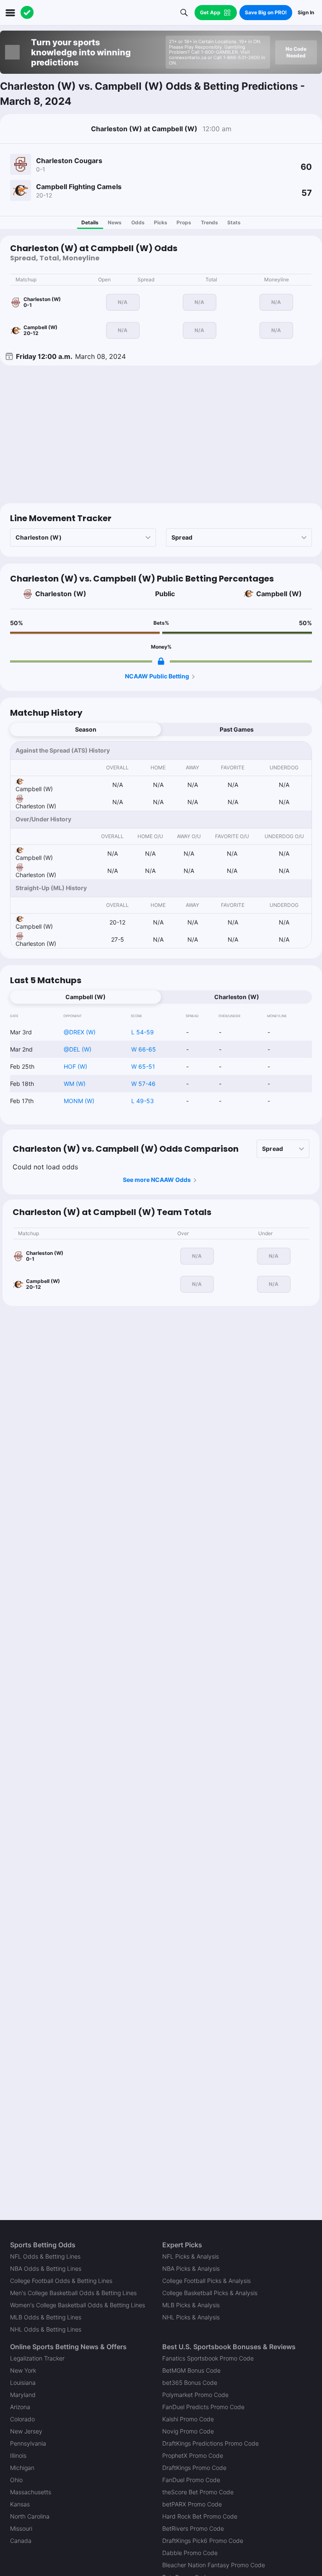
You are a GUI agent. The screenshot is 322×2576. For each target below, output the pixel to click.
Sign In (306, 12)
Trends (209, 222)
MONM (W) (79, 1101)
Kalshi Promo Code (188, 2419)
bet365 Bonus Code (190, 2383)
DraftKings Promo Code (194, 2468)
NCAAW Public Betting (157, 676)
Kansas (20, 2504)
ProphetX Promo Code (193, 2455)
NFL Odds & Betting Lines (45, 2256)
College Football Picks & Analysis (206, 2281)
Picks (161, 222)
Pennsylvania (28, 2443)
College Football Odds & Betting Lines (61, 2281)
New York (23, 2370)
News (115, 222)
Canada (21, 2541)
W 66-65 (144, 1049)
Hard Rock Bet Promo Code (200, 2516)
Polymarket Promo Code (195, 2395)
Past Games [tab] (237, 729)
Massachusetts (31, 2492)
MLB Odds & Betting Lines (46, 2317)
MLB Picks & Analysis (191, 2305)
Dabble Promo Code (190, 2553)
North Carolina (30, 2516)
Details (90, 222)
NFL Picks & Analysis (191, 2256)
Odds (138, 222)
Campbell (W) (279, 594)
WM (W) (75, 1084)
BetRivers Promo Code (193, 2528)
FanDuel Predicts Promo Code (203, 2407)
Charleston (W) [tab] (237, 997)
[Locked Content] (161, 661)
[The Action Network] (27, 13)
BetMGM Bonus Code (191, 2370)
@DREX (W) (80, 1032)
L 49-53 (143, 1101)
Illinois (18, 2455)
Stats (234, 222)
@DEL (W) (78, 1049)
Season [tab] (86, 729)
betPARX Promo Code (192, 2504)
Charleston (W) (61, 594)
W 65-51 (143, 1066)
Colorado (22, 2419)
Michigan (22, 2468)
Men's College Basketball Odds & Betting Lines (73, 2293)
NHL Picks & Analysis (191, 2317)
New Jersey (26, 2431)
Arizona (20, 2407)
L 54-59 (143, 1032)
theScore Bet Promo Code (198, 2492)
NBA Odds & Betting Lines (46, 2268)
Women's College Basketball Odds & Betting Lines (78, 2305)
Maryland (23, 2395)
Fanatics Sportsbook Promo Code (208, 2358)
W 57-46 (143, 1084)
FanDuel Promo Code (191, 2480)
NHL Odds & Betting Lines (46, 2329)
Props (184, 222)
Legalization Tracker (37, 2358)
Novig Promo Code (188, 2431)
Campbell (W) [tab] (86, 997)
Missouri (21, 2528)
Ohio (16, 2480)
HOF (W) (75, 1066)
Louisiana (23, 2383)
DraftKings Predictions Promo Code (210, 2443)
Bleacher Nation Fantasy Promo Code (214, 2565)
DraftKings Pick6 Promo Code (203, 2541)
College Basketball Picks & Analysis (210, 2293)
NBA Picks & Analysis (191, 2268)
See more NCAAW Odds (157, 1180)
